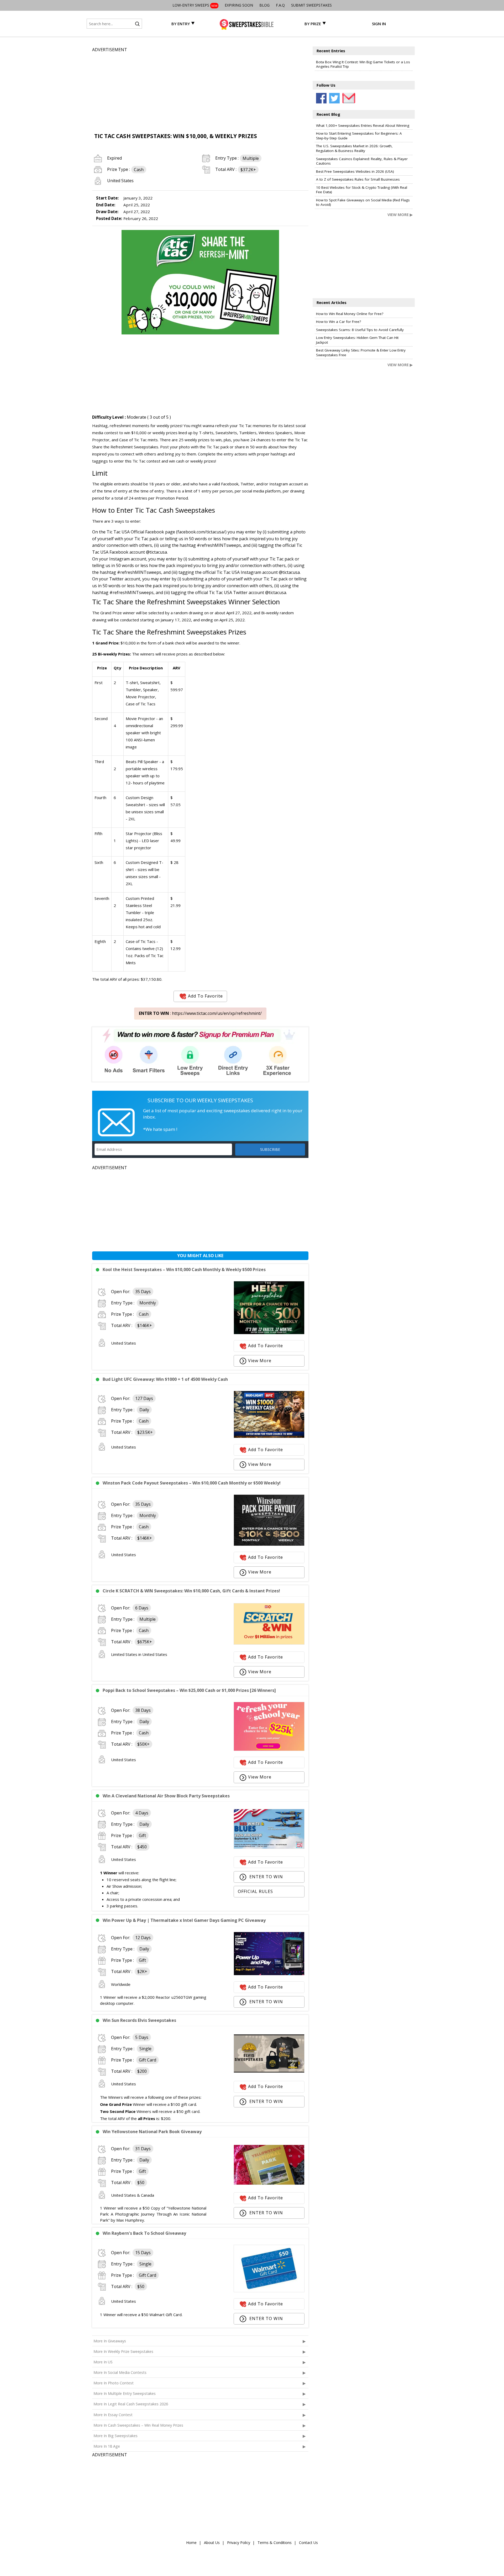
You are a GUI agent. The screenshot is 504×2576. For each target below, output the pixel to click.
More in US (103, 2362)
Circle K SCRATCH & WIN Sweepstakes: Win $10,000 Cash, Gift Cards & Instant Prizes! (191, 1591)
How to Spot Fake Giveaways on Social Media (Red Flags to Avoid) (363, 202)
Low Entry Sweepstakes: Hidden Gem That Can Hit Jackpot (357, 340)
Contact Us (308, 2543)
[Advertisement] (200, 90)
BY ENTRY (181, 24)
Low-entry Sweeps (195, 5)
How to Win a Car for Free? (338, 322)
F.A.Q (280, 5)
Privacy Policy (239, 2543)
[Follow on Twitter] (334, 98)
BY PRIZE (313, 24)
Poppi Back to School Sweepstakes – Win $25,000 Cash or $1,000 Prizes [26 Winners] (189, 1690)
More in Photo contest (114, 2383)
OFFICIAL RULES (255, 1891)
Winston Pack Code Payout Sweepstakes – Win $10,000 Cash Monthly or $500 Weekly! (192, 1483)
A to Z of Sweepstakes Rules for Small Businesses (358, 179)
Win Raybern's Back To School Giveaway (144, 2233)
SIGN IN (379, 24)
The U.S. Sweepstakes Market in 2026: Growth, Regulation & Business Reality (354, 148)
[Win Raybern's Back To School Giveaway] (269, 2291)
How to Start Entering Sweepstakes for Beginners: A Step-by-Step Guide (359, 136)
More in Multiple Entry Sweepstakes (125, 2393)
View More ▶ (400, 215)
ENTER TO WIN (266, 1877)
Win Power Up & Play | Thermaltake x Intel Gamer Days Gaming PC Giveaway (184, 1920)
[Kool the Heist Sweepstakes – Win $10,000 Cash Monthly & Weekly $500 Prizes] (269, 1333)
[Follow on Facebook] (321, 98)
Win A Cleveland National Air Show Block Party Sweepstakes (166, 1796)
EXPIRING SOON (239, 5)
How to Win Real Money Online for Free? (350, 314)
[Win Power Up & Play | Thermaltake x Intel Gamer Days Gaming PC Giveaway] (269, 1974)
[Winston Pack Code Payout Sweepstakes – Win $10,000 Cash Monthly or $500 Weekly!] (269, 1544)
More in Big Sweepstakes (115, 2436)
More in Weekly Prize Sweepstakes (123, 2351)
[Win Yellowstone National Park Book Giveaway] (269, 2183)
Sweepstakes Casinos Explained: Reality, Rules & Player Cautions (362, 161)
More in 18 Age (107, 2446)
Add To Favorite (205, 996)
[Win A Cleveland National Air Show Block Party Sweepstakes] (269, 1847)
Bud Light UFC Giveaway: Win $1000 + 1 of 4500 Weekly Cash (165, 1379)
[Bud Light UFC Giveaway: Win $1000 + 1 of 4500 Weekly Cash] (269, 1436)
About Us (212, 2543)
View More (260, 1361)
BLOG (264, 5)
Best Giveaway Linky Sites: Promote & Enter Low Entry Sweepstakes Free (361, 353)
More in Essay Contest (113, 2415)
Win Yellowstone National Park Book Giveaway (152, 2132)
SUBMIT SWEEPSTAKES (311, 5)
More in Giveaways (110, 2341)
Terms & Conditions (275, 2543)
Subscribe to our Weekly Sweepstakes (200, 1100)
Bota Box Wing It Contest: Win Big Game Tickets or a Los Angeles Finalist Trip (363, 64)
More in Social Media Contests (120, 2372)
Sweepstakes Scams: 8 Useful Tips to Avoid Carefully (360, 330)
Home (191, 2543)
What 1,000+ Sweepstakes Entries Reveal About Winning (363, 125)
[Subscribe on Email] (348, 98)
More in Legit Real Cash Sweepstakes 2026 (131, 2404)
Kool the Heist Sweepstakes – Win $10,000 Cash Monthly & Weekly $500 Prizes (184, 1269)
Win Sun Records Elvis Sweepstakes (139, 2020)
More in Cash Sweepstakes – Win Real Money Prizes (138, 2425)
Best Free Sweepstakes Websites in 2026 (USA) (355, 171)
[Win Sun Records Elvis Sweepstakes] (269, 2071)
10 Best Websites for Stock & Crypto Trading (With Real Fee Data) (362, 190)
